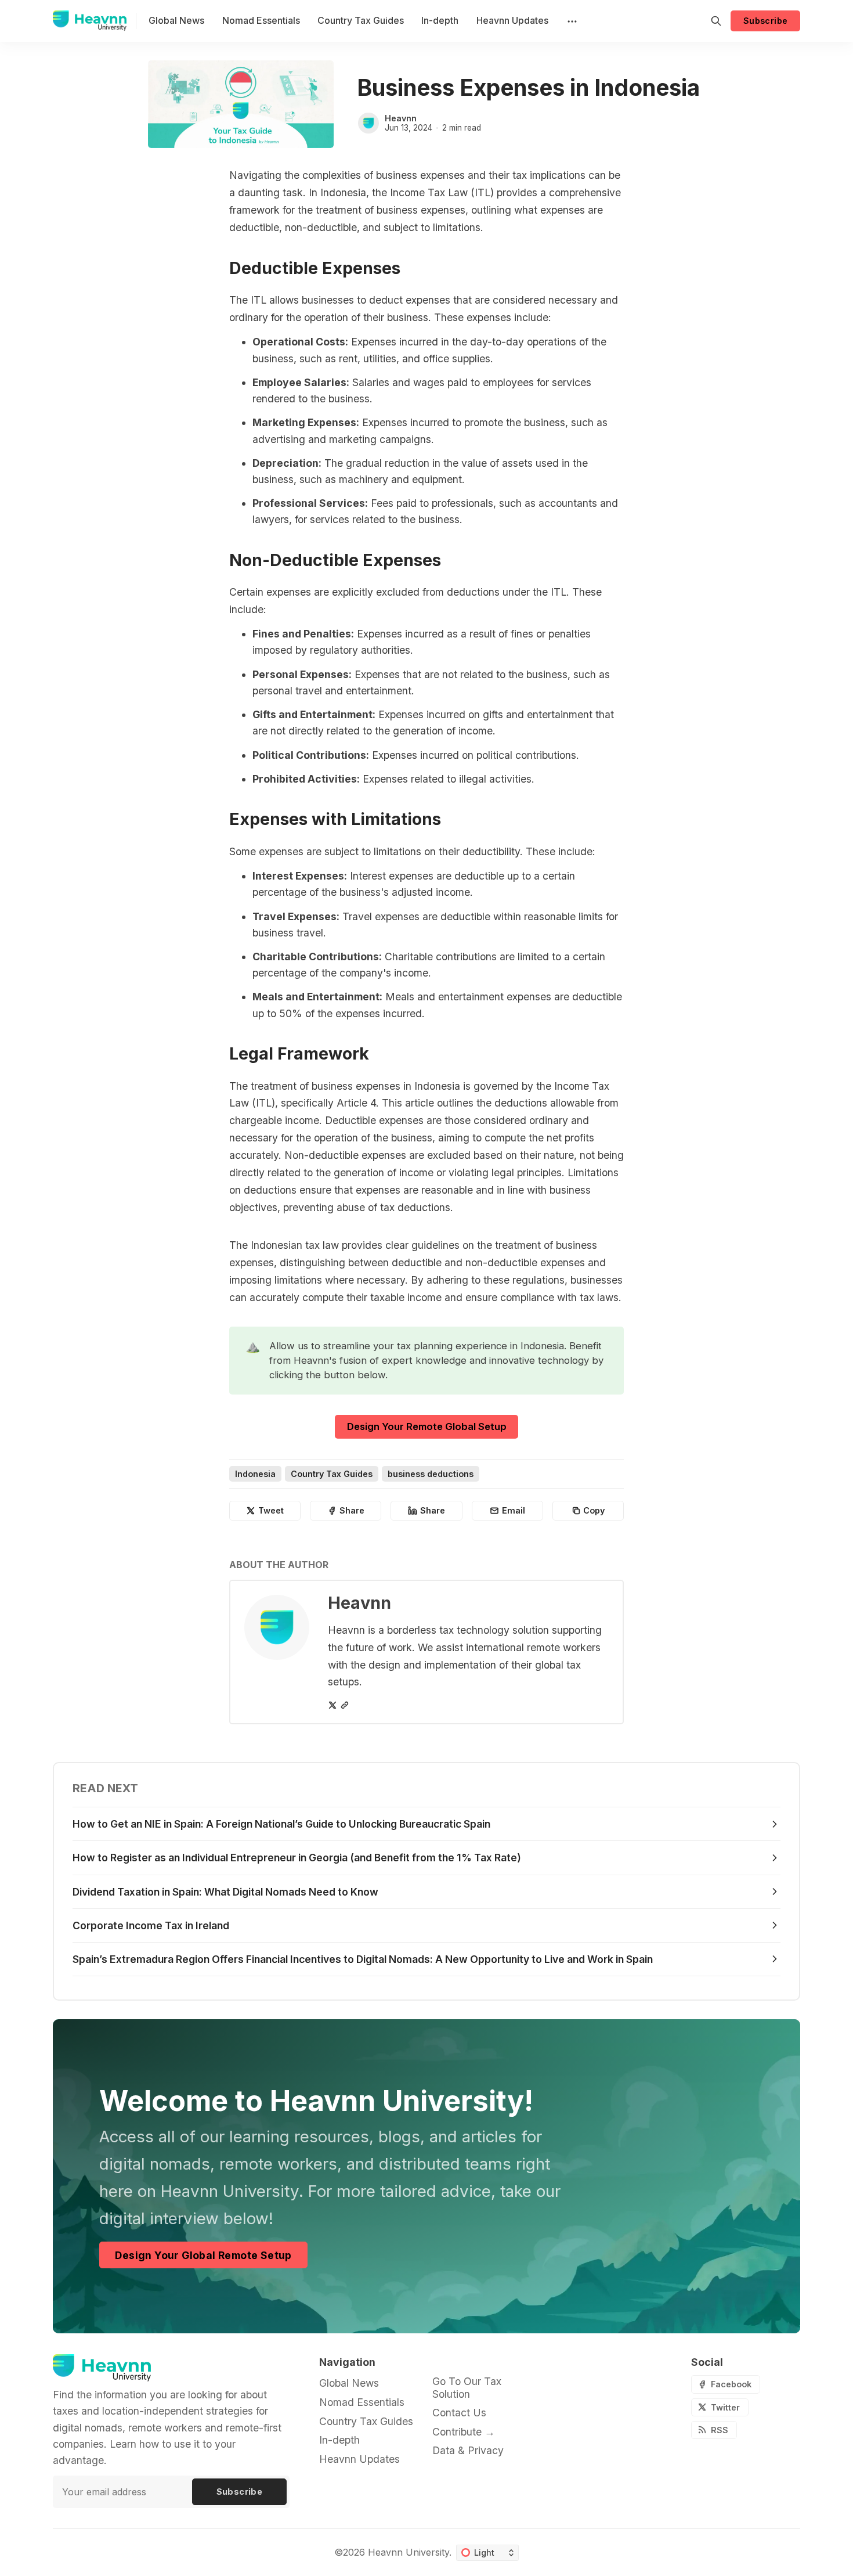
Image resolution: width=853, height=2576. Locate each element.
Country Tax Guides (332, 1474)
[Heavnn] (368, 123)
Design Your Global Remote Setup (203, 2255)
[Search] (716, 21)
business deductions (431, 1474)
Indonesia (255, 1474)
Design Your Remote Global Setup (427, 1426)
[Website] (345, 1705)
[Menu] (571, 21)
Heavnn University (409, 2552)
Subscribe (766, 21)
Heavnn (401, 118)
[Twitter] (332, 1705)
